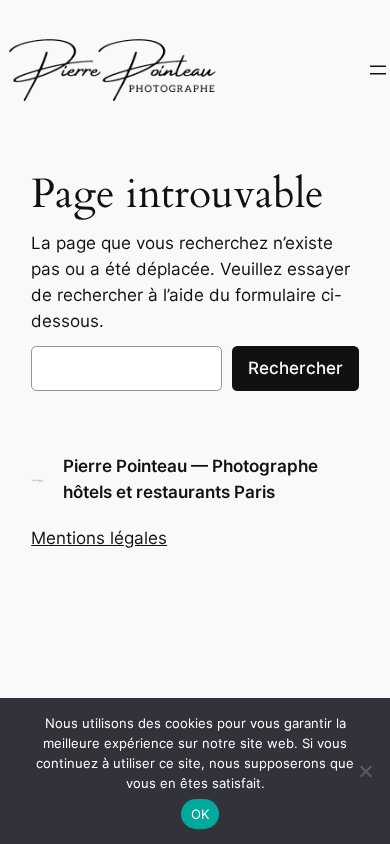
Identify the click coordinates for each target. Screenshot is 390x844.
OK (200, 814)
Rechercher (295, 368)
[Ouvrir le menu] (378, 70)
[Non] (365, 771)
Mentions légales (99, 538)
